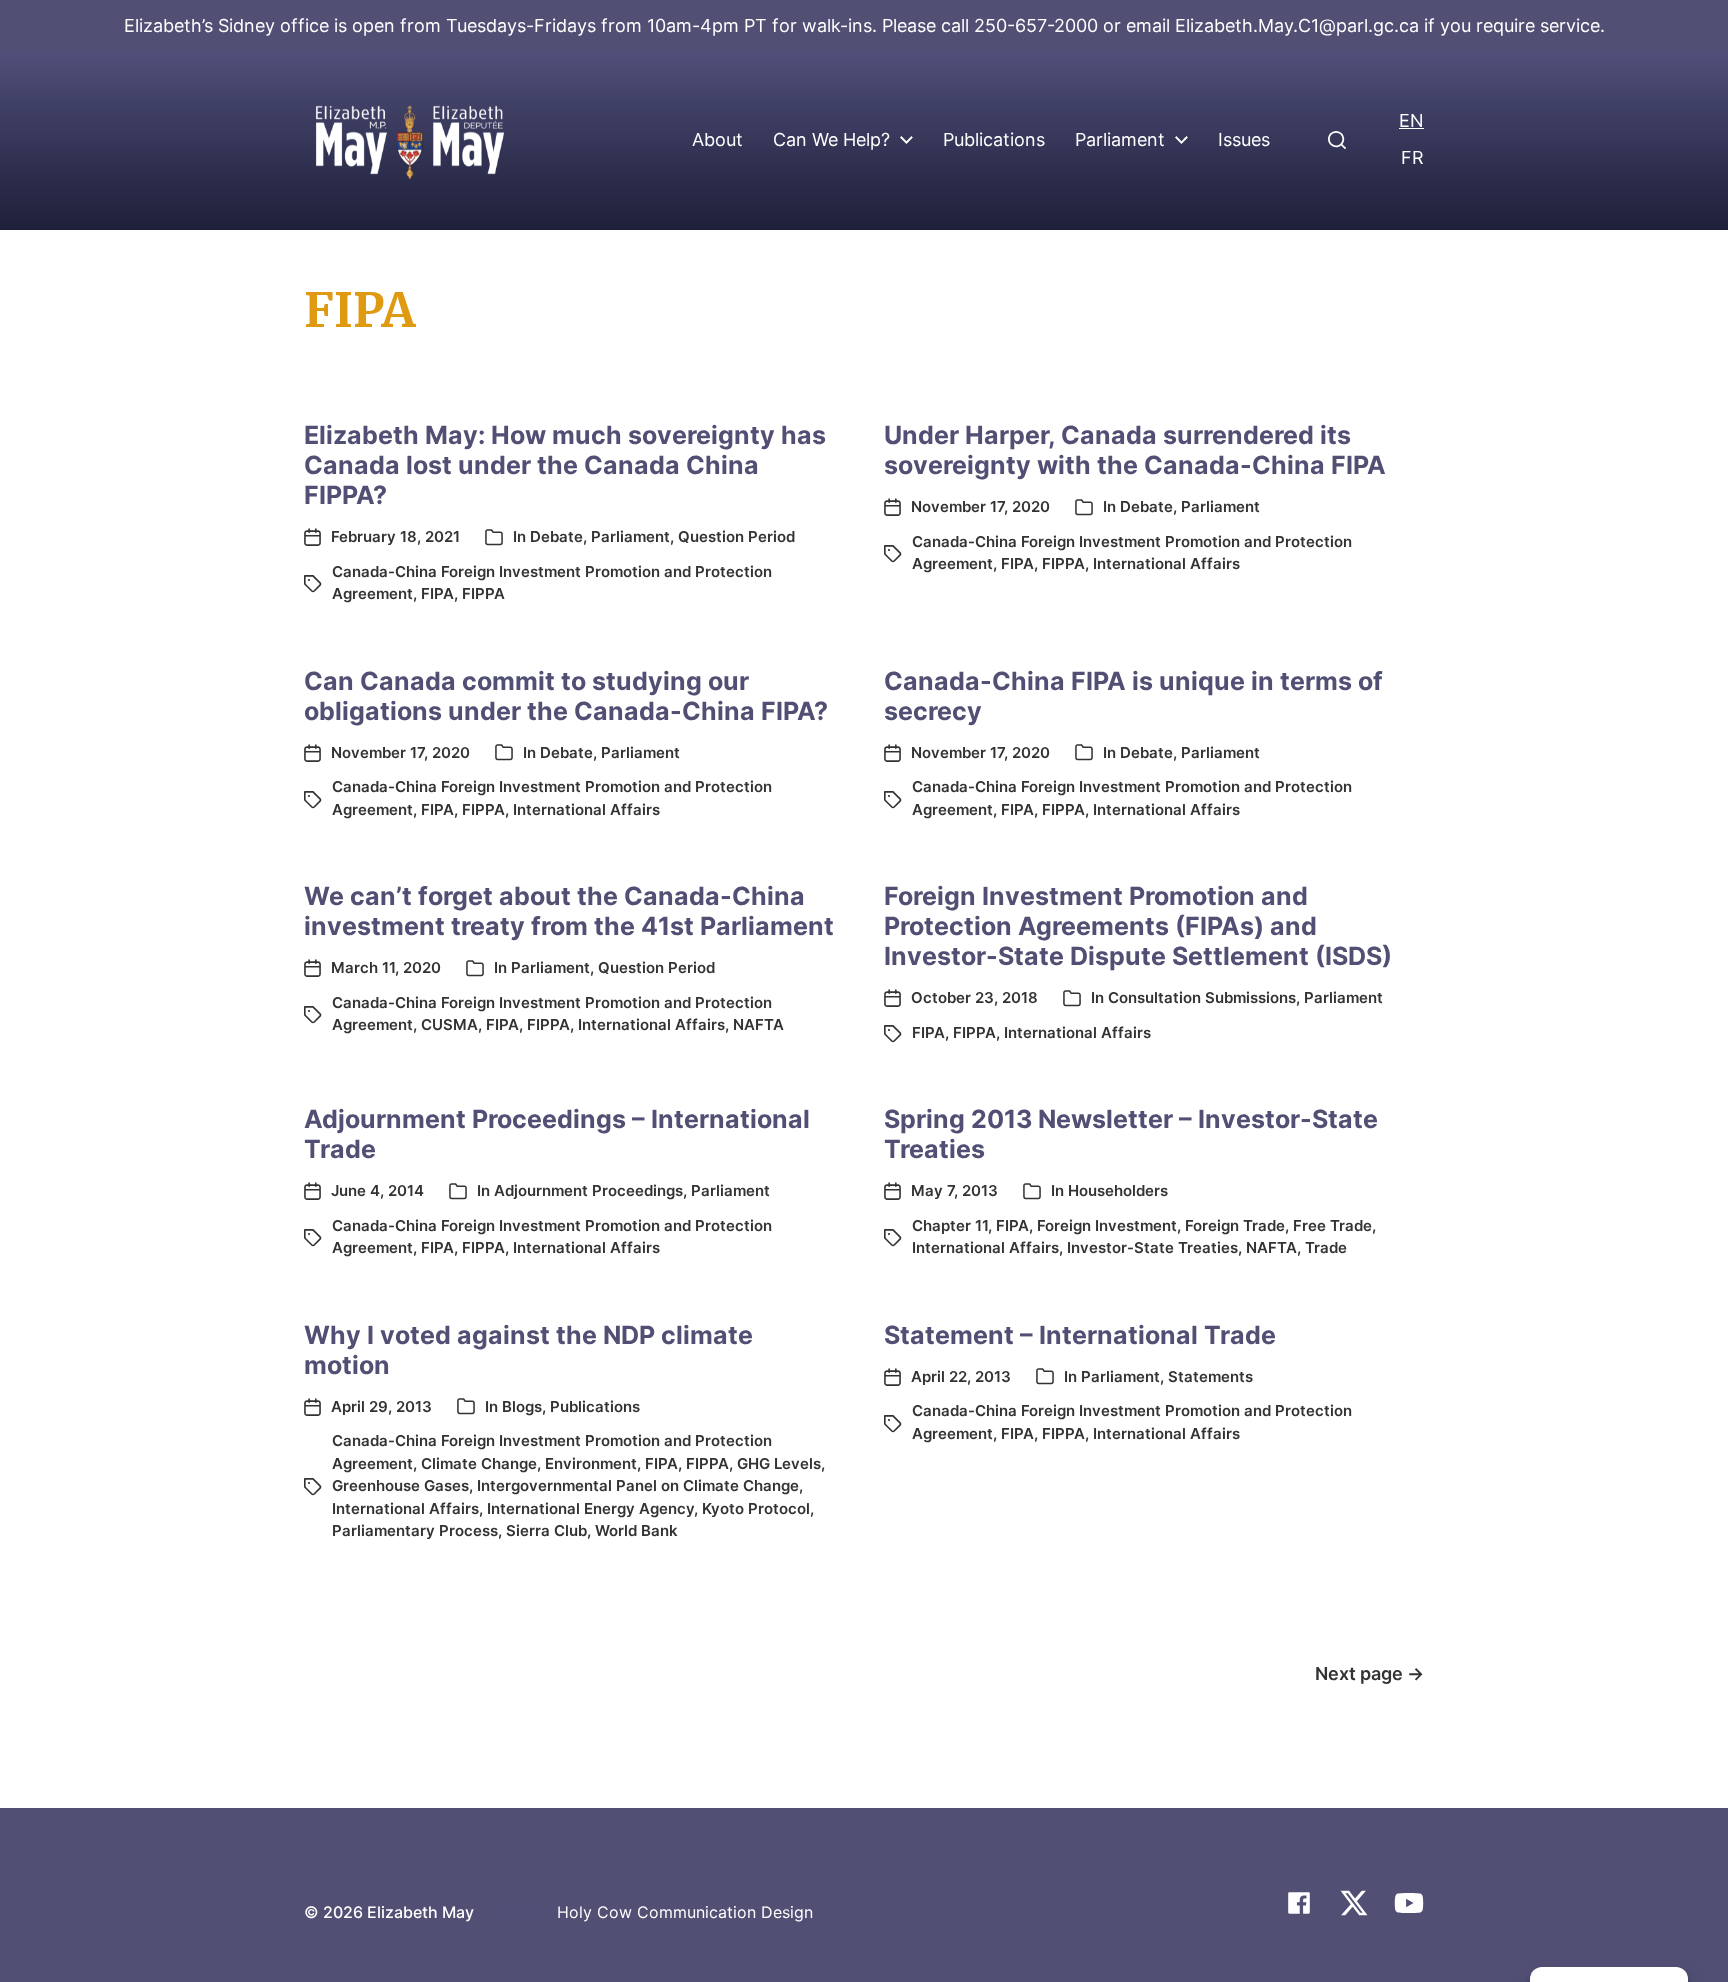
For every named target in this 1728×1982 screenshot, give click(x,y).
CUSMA (449, 1024)
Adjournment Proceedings (588, 1190)
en (1411, 120)
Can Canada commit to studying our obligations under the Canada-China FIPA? (566, 696)
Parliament (1120, 140)
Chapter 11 (950, 1225)
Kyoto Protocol (756, 1508)
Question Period (736, 536)
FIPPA (483, 593)
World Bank (636, 1530)
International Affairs (1166, 563)
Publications (994, 140)
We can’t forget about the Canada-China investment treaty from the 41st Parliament (569, 911)
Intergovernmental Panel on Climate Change (638, 1485)
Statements (1210, 1376)
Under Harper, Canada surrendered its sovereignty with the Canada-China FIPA (1135, 450)
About (717, 140)
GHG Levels (779, 1463)
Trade (1326, 1247)
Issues (1244, 140)
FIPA (437, 593)
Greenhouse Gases (400, 1485)
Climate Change (479, 1463)
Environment (591, 1463)
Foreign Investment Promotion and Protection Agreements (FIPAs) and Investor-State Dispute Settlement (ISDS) (1138, 926)
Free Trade (1332, 1225)
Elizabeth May (420, 1912)
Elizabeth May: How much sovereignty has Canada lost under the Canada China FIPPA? (565, 465)
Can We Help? (831, 140)
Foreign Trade (1235, 1225)
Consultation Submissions (1202, 997)
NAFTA (758, 1024)
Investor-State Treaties (1152, 1247)
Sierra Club (546, 1530)
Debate (556, 536)
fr (1412, 157)
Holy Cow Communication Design (685, 1912)
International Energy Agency (590, 1508)
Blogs (522, 1406)
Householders (1118, 1190)
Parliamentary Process (415, 1530)
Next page (1369, 1673)
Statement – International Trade (1080, 1335)
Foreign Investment (1107, 1225)
